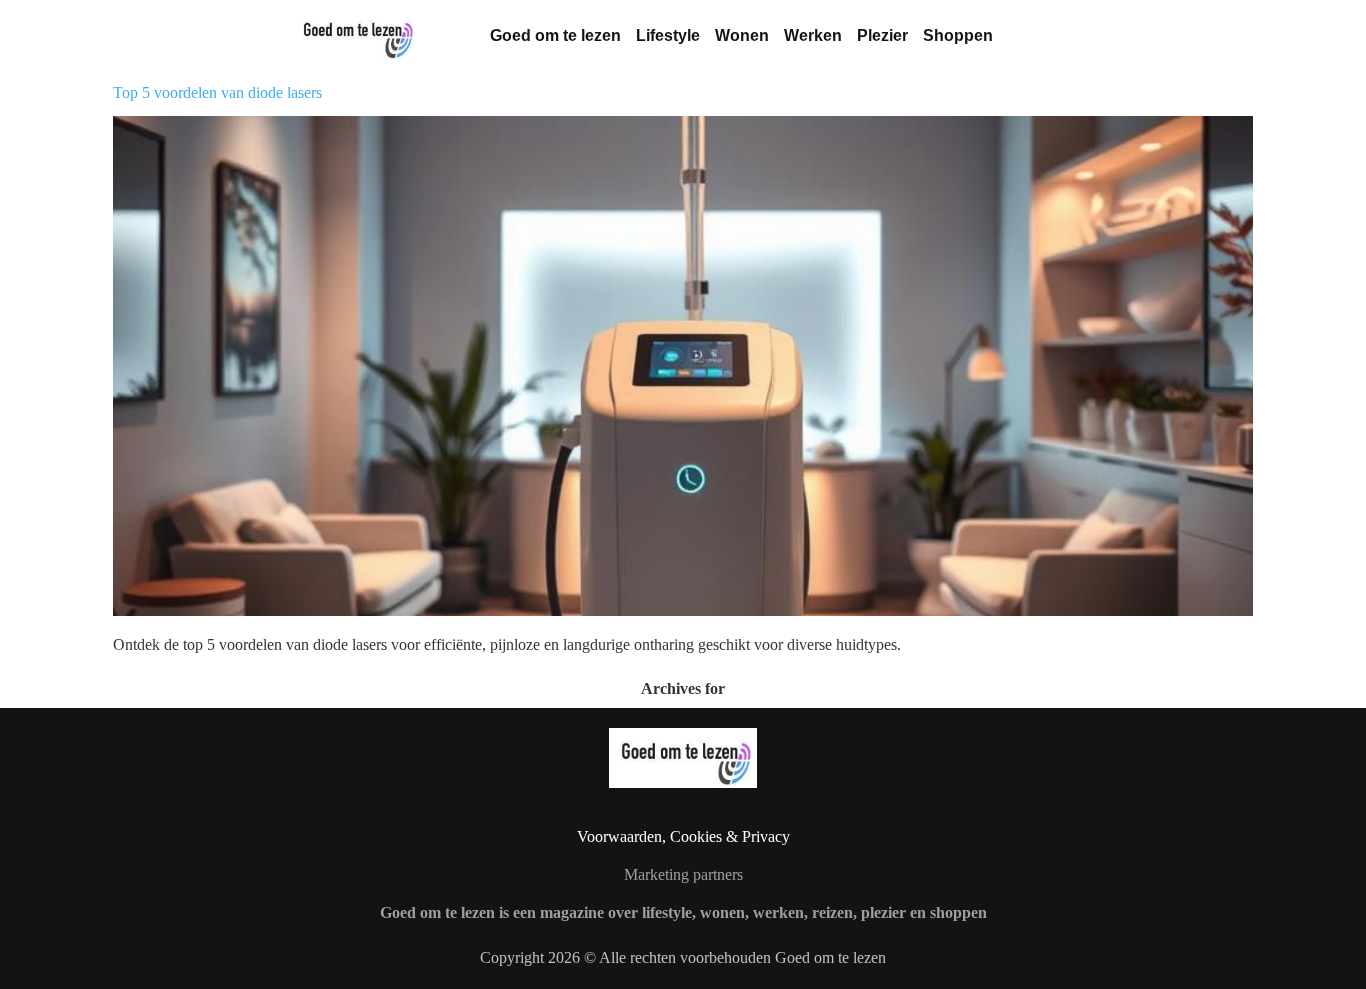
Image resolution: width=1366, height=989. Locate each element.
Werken (813, 35)
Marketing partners (683, 874)
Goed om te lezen (555, 35)
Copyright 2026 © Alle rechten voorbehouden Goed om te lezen (683, 957)
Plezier (882, 35)
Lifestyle (668, 35)
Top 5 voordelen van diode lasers (217, 92)
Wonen (742, 35)
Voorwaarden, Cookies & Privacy (683, 836)
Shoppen (958, 35)
